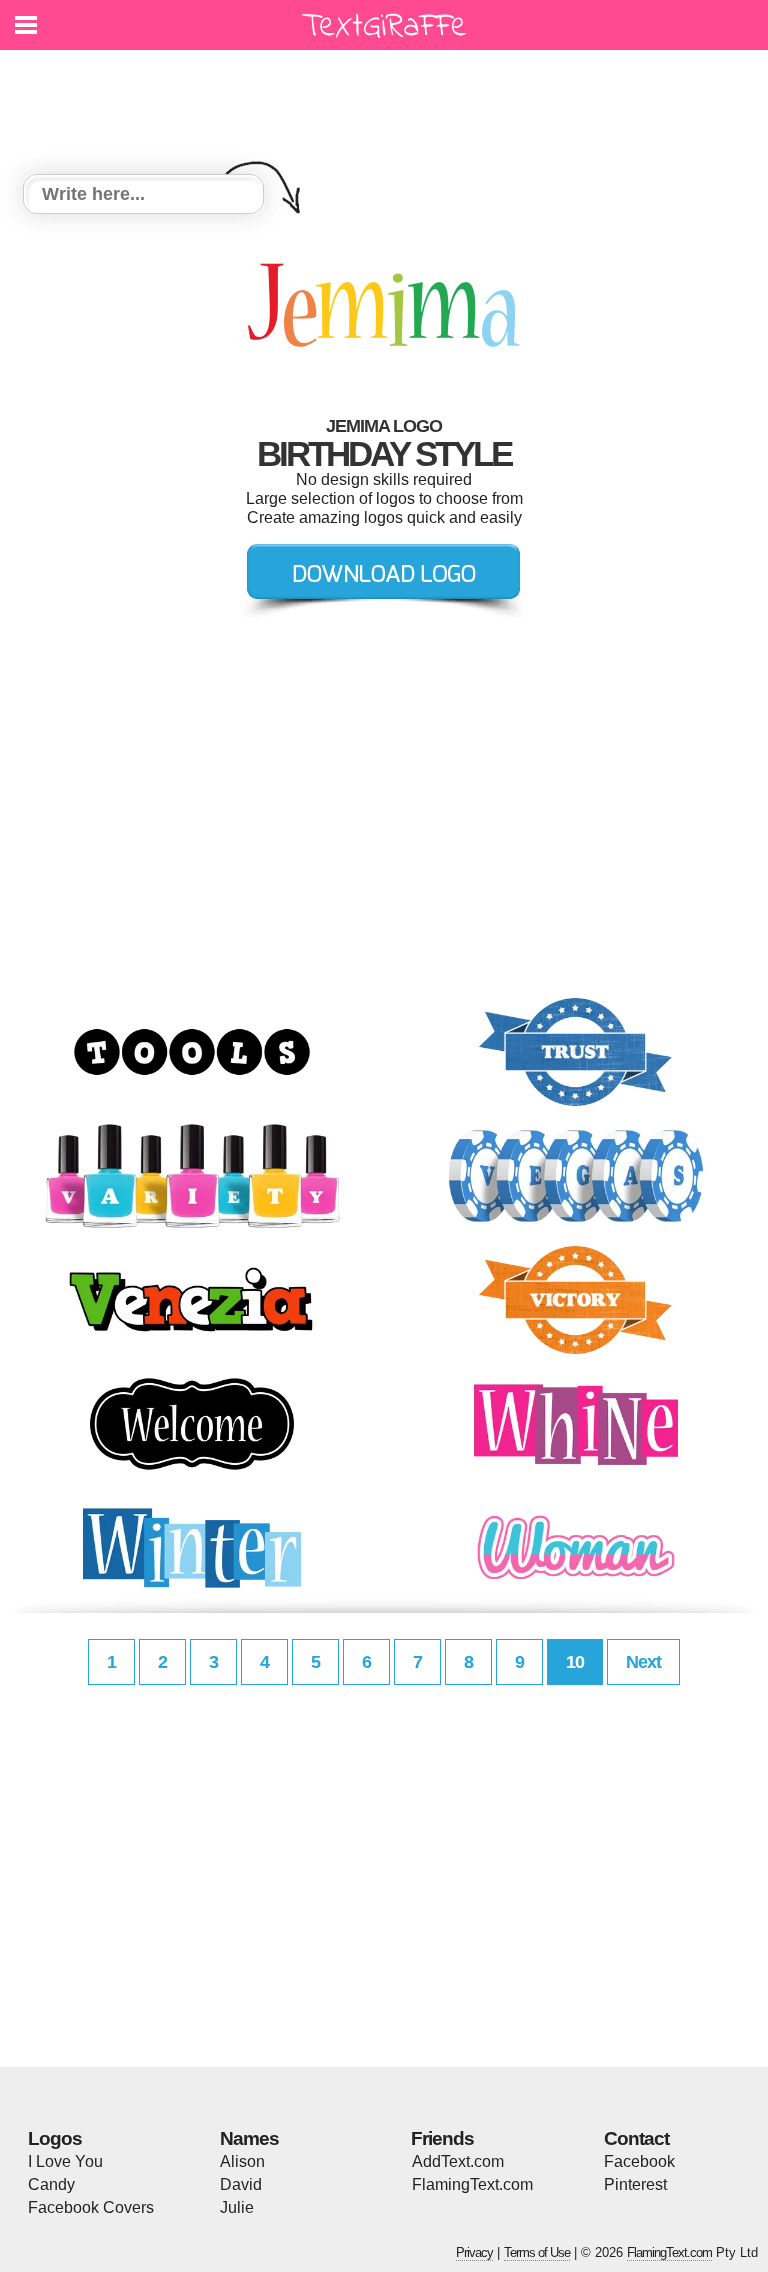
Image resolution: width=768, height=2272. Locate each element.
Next (643, 1662)
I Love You (65, 2161)
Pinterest (635, 2184)
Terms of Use (537, 2252)
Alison (242, 2161)
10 (575, 1662)
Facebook (639, 2161)
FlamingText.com (472, 2184)
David (241, 2184)
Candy (51, 2184)
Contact (636, 2138)
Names (249, 2138)
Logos (55, 2138)
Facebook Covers (91, 2207)
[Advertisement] (389, 100)
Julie (237, 2207)
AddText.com (458, 2161)
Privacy (474, 2252)
